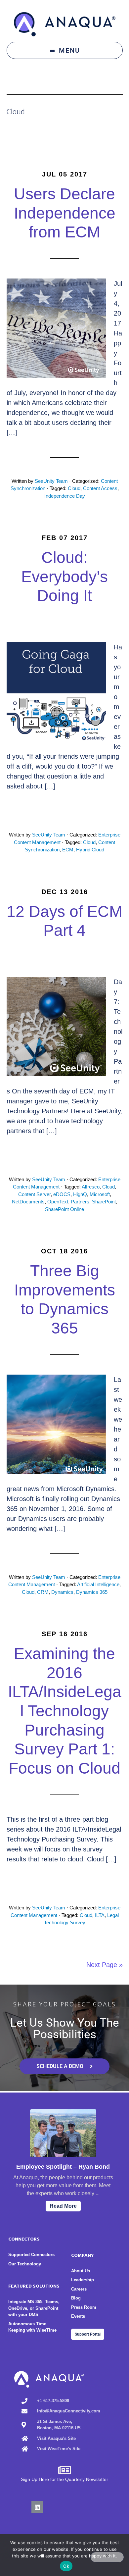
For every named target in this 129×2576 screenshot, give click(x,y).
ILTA (100, 1915)
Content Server (34, 1194)
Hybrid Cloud (90, 850)
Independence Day (65, 496)
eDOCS (62, 1194)
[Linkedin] (37, 2507)
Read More (63, 2206)
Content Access (100, 488)
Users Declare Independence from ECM (65, 213)
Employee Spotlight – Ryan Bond (63, 2167)
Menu (69, 50)
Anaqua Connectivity (65, 24)
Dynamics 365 (92, 1592)
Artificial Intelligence (98, 1584)
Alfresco (91, 1187)
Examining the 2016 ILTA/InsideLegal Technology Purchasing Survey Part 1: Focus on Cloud (65, 1711)
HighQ (80, 1194)
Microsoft (100, 1194)
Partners (80, 1202)
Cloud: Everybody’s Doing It (64, 577)
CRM (43, 1592)
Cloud (74, 488)
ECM (68, 850)
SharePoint (104, 1202)
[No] (107, 2557)
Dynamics (62, 1592)
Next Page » (105, 1965)
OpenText (58, 1202)
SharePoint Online (64, 1209)
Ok (66, 2566)
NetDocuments (28, 1202)
